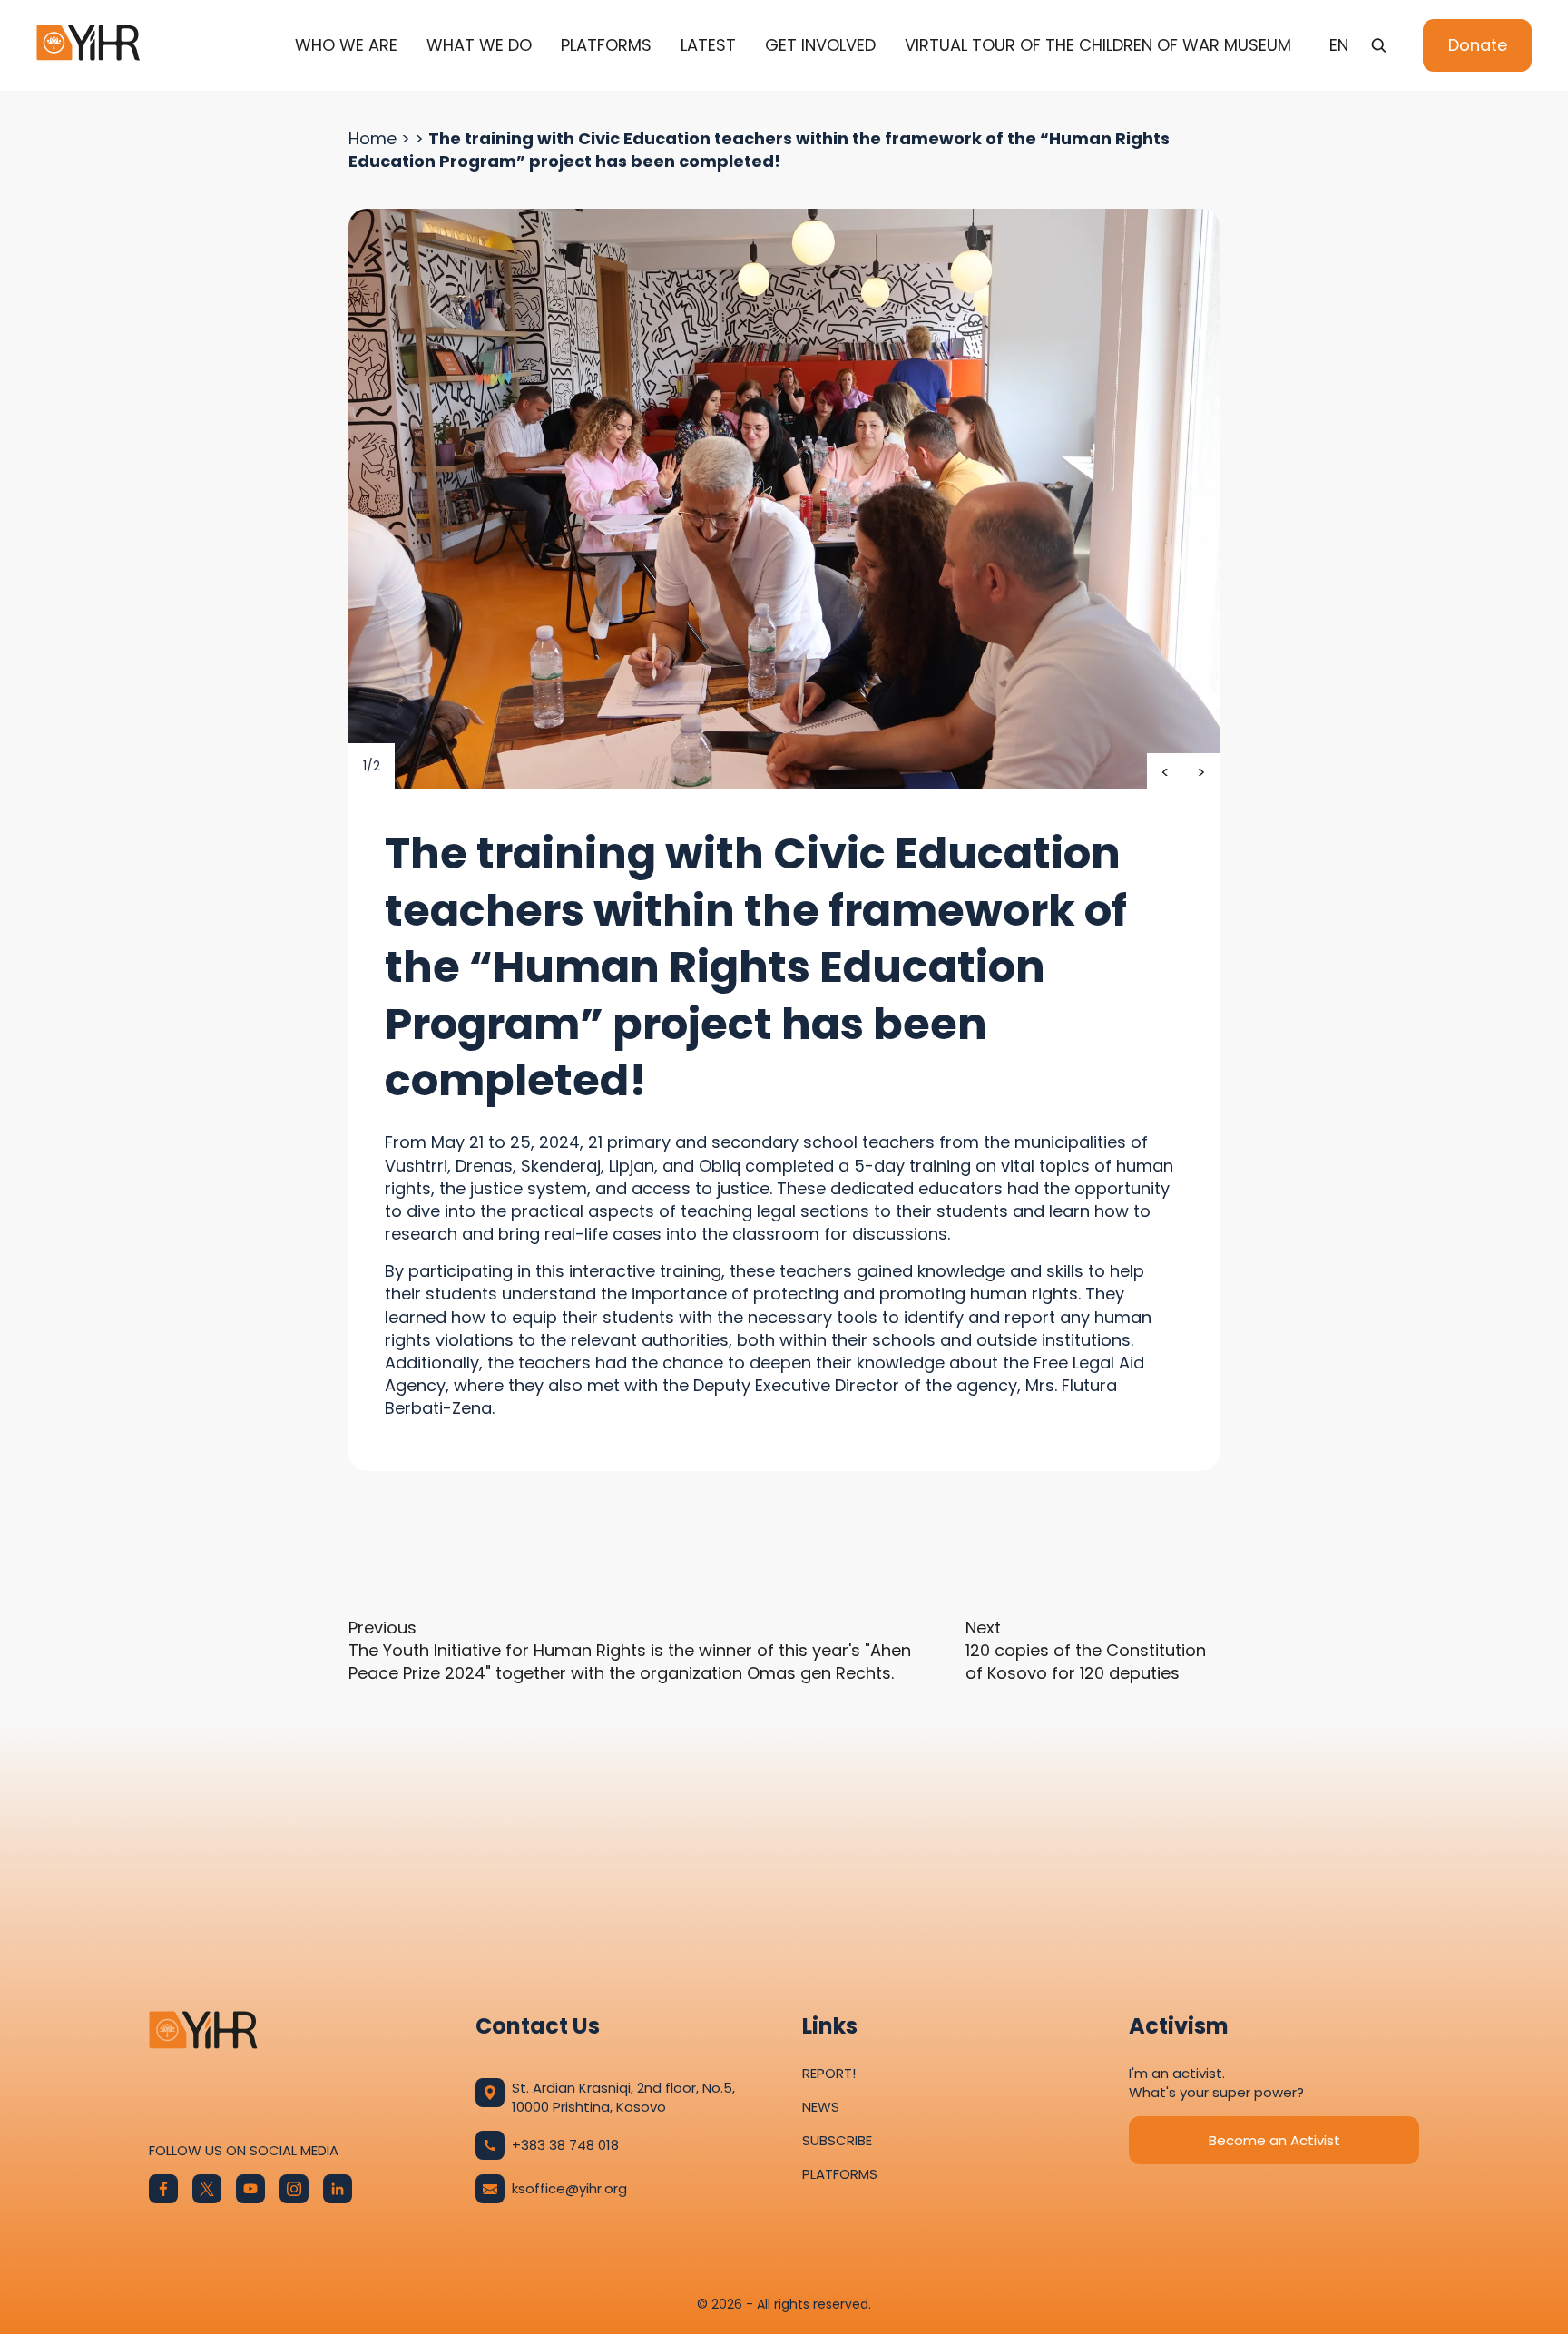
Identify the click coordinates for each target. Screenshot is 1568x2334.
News (821, 2107)
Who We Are (346, 45)
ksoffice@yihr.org (569, 2188)
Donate (1478, 45)
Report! (829, 2073)
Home (372, 138)
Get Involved (820, 45)
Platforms (606, 45)
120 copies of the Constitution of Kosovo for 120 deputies (1086, 1650)
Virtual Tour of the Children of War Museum (1098, 45)
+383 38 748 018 (565, 2145)
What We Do (479, 45)
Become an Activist (1274, 2140)
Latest (708, 45)
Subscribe (837, 2140)
